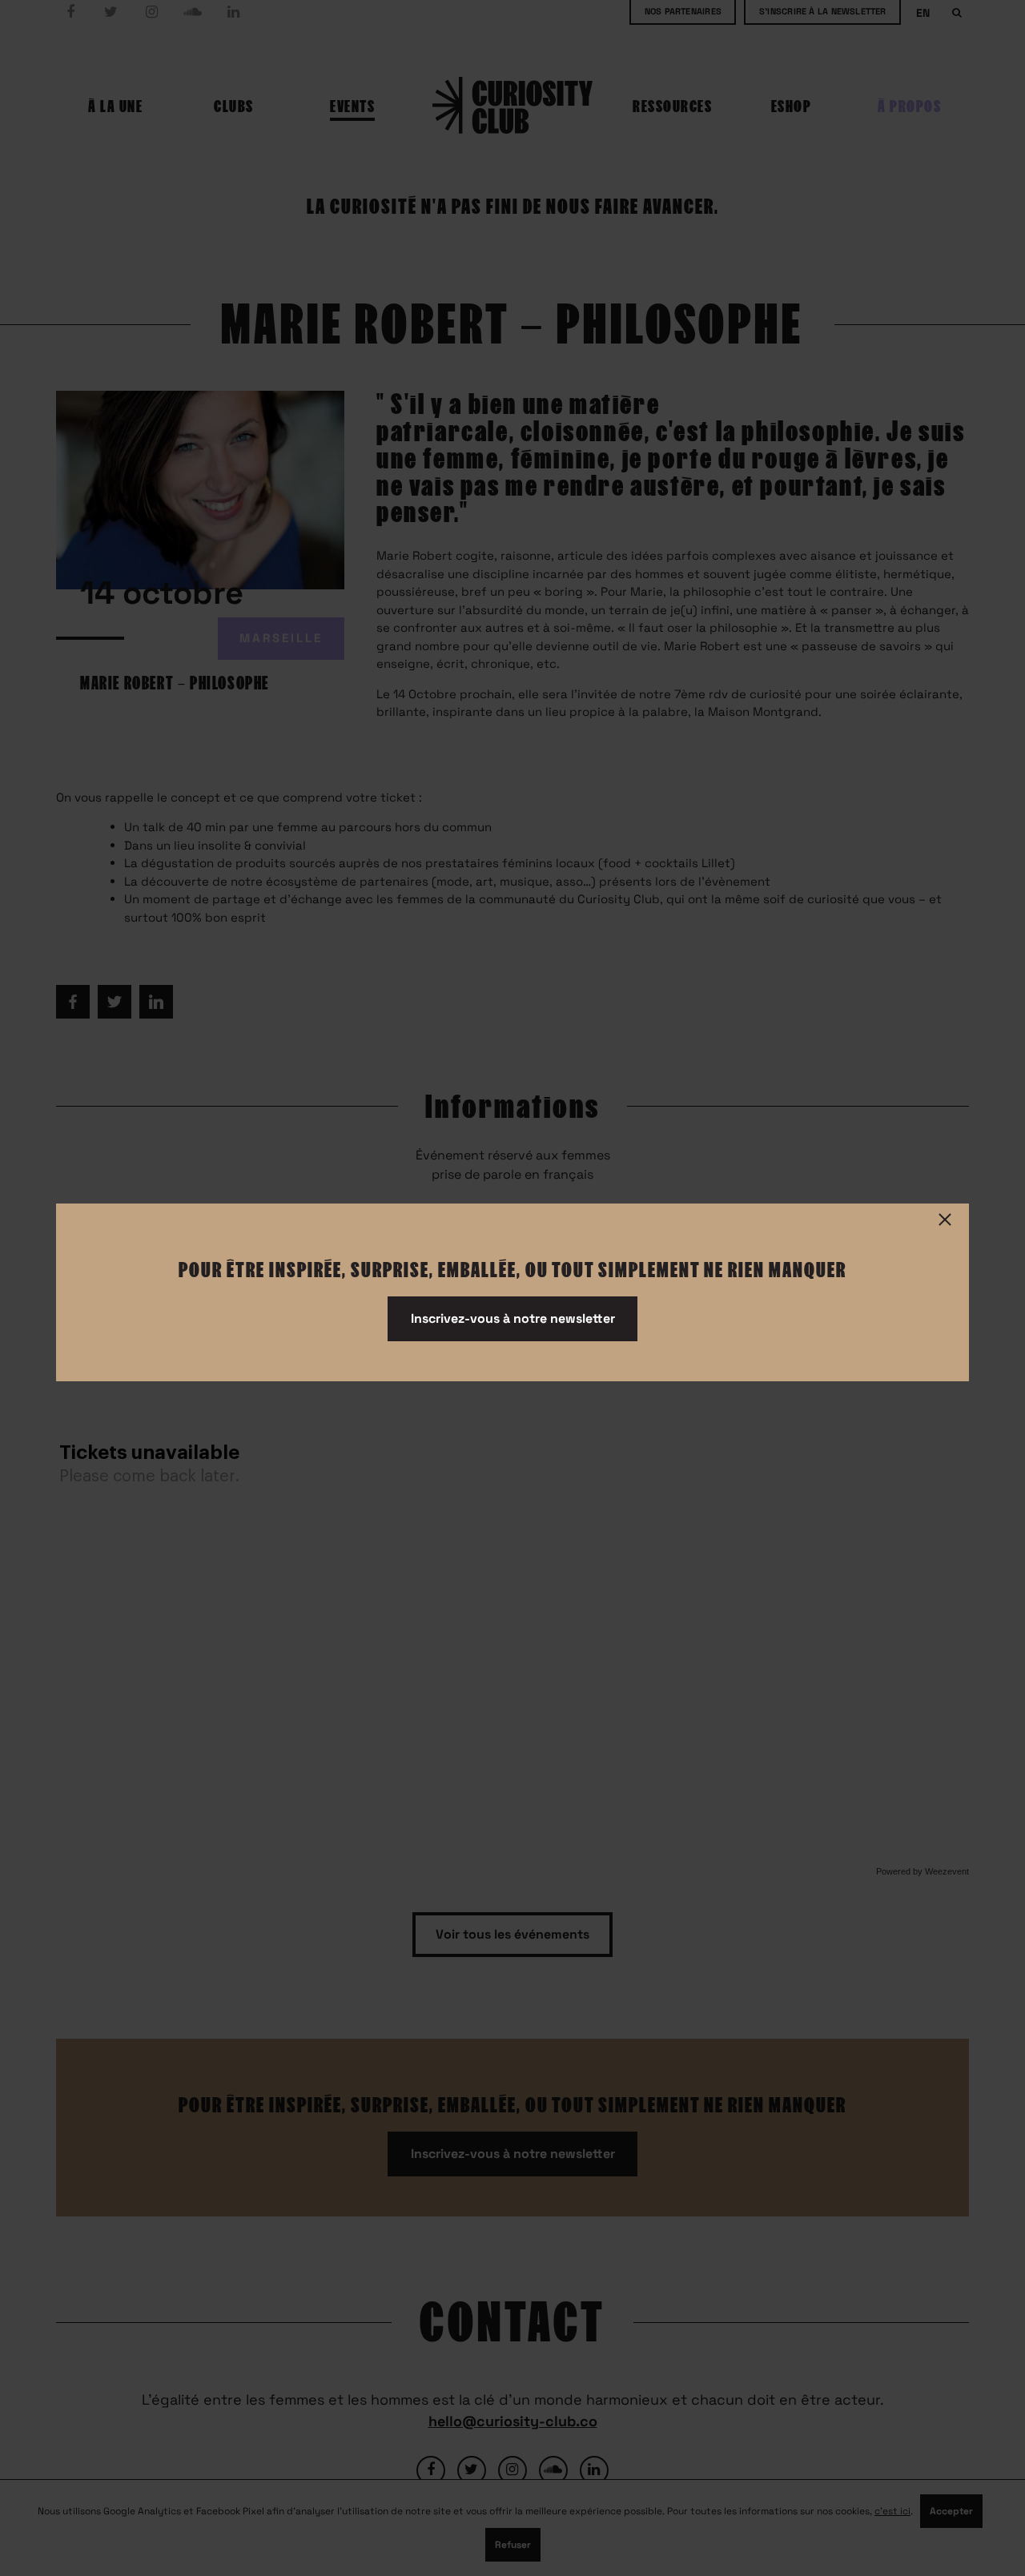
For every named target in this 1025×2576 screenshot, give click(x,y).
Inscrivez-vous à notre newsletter (513, 1318)
